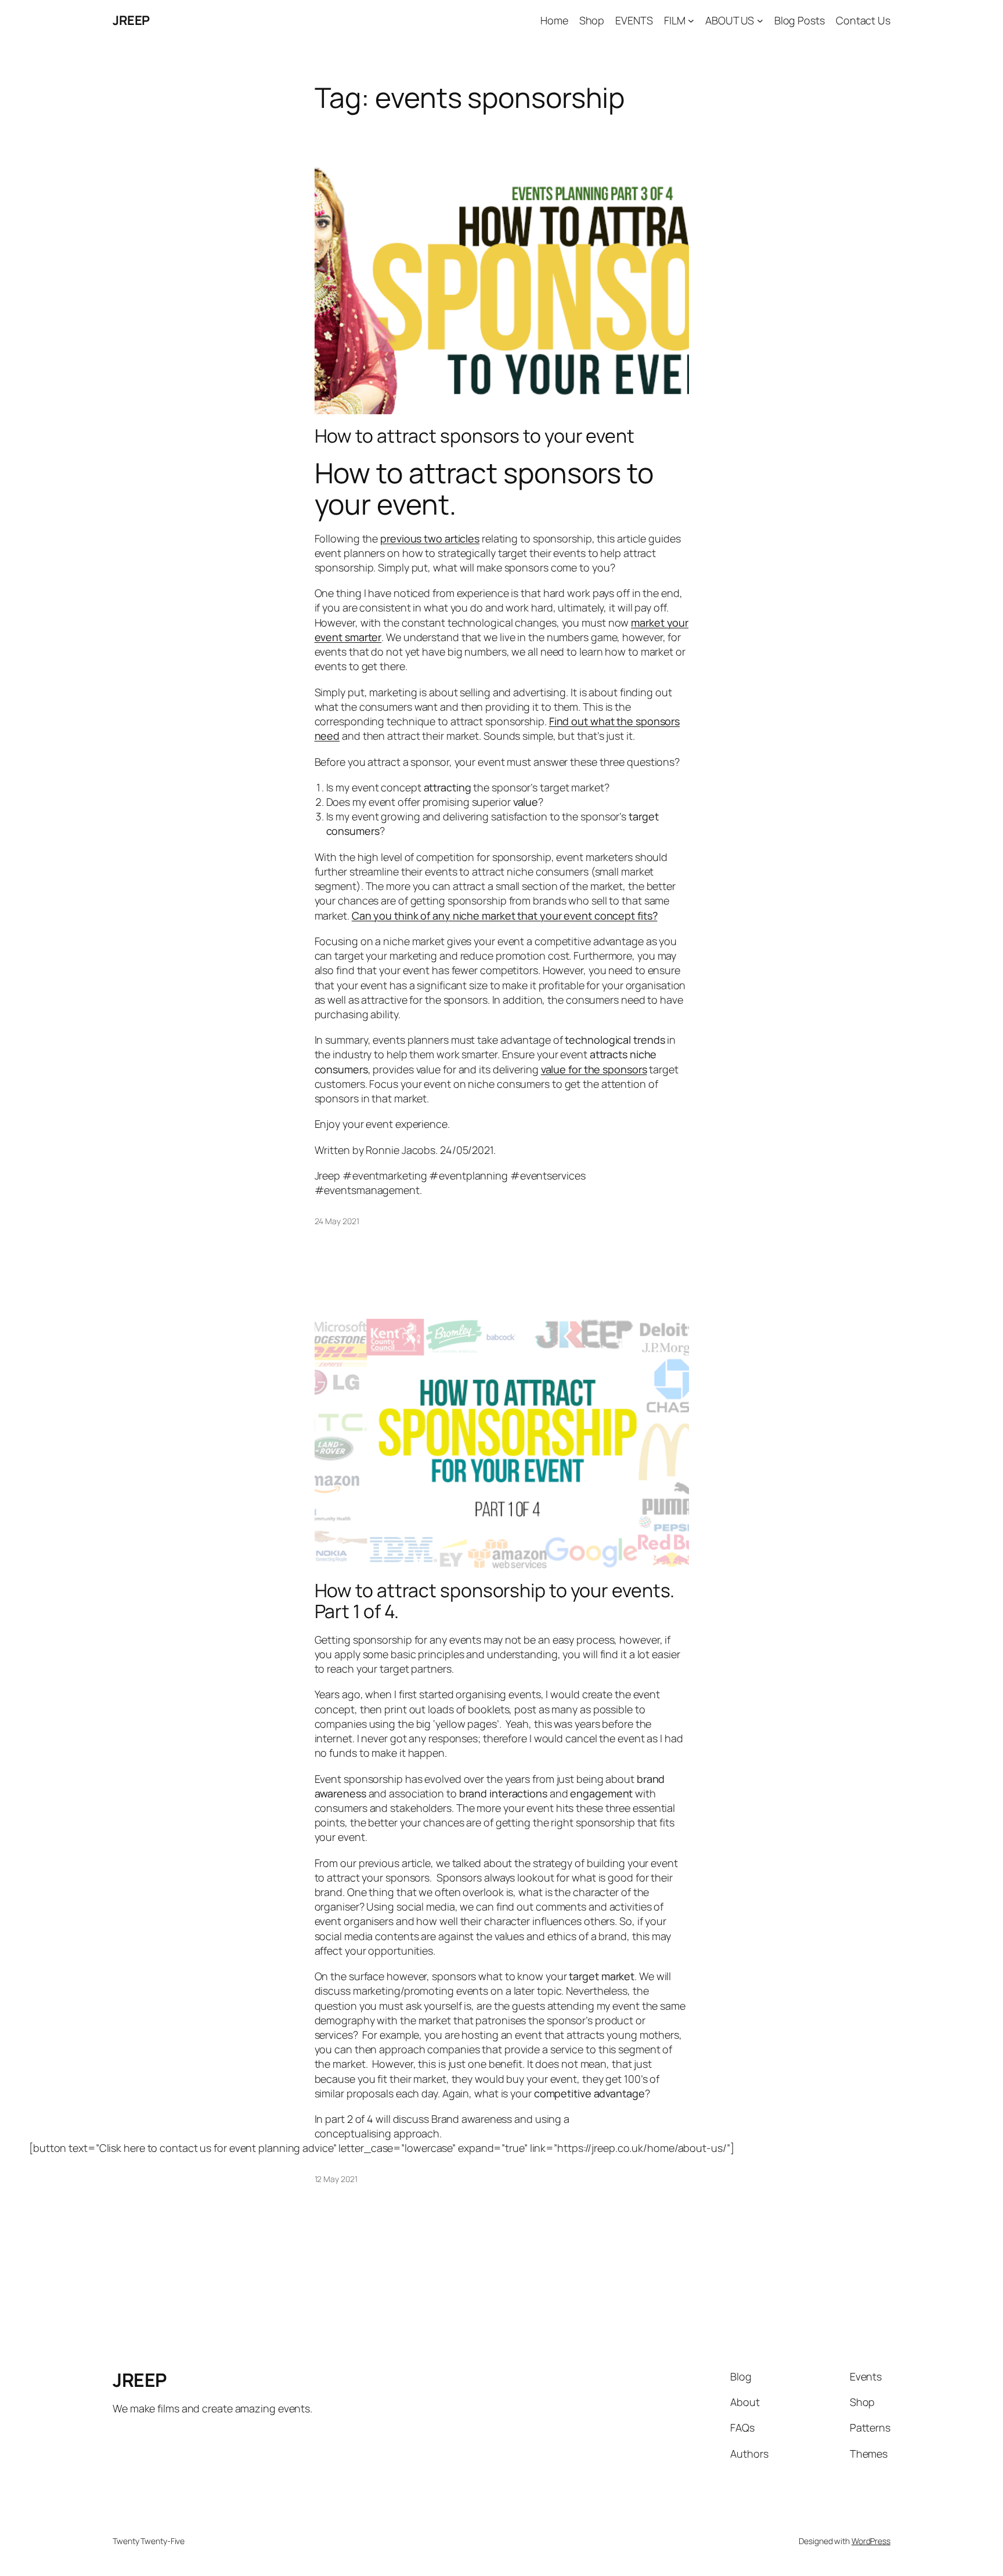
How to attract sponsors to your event (475, 436)
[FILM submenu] (691, 21)
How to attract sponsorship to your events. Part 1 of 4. (495, 1601)
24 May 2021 (337, 1221)
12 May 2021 (336, 2179)
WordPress (871, 2541)
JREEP (131, 20)
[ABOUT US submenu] (760, 21)
